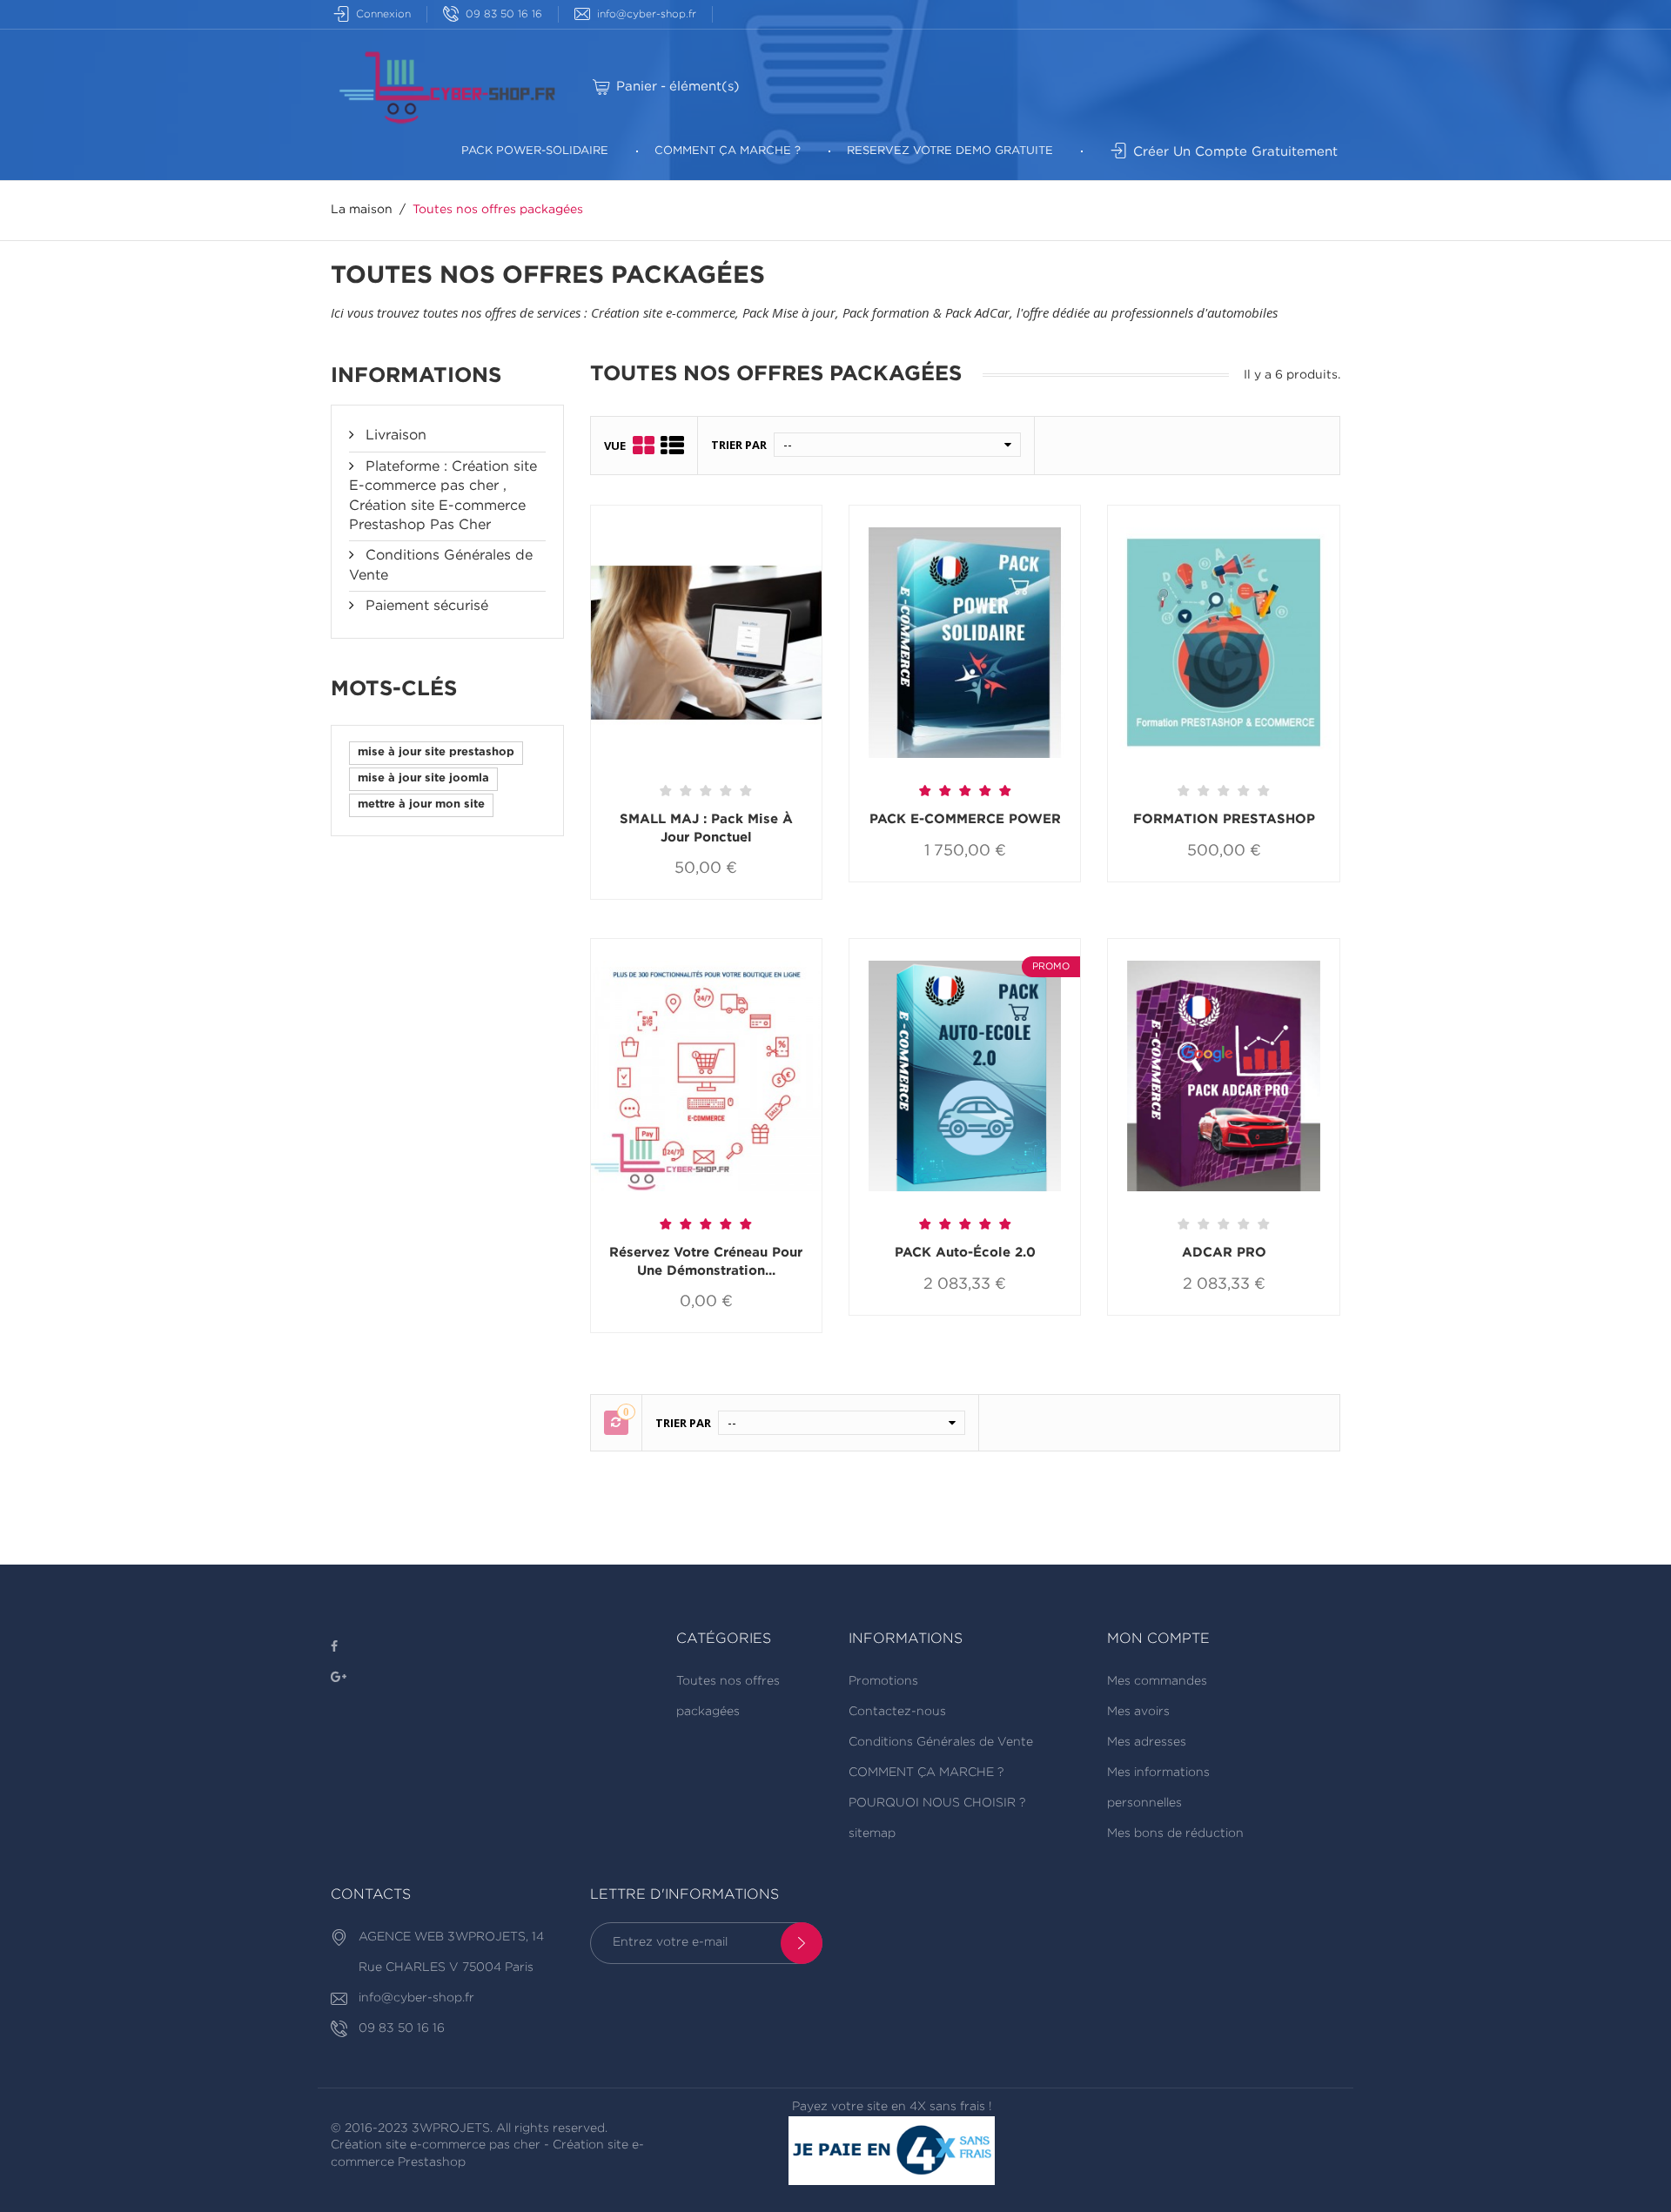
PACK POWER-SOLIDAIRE (535, 151)
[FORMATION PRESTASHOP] (1223, 645)
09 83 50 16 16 (504, 14)
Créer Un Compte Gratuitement (1235, 152)
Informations (416, 376)
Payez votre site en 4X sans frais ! (892, 2107)
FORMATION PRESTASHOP (1224, 819)
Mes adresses (1147, 1742)
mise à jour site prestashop (436, 752)
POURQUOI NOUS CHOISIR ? (937, 1803)
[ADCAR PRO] (1223, 1079)
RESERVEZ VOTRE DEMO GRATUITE (950, 151)
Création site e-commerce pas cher (436, 2145)
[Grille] (644, 445)
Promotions (883, 1681)
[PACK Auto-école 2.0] (965, 1079)
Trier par (739, 445)
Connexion (383, 14)
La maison (362, 210)
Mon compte (1158, 1639)
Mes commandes (1157, 1681)
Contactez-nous (897, 1712)
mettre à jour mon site (421, 804)
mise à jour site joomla (423, 778)
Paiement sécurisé (425, 606)
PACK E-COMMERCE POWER (965, 819)
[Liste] (672, 445)
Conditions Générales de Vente (941, 1742)
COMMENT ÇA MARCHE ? (728, 151)
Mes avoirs (1138, 1712)
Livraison (394, 436)
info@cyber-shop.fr (647, 14)
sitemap (872, 1833)
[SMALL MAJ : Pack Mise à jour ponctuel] (706, 645)
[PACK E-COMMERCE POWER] (965, 645)
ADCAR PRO (1224, 1253)
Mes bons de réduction (1175, 1833)
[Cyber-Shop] (447, 87)
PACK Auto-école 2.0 (965, 1253)
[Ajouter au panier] (650, 899)
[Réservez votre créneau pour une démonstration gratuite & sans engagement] (706, 1079)
